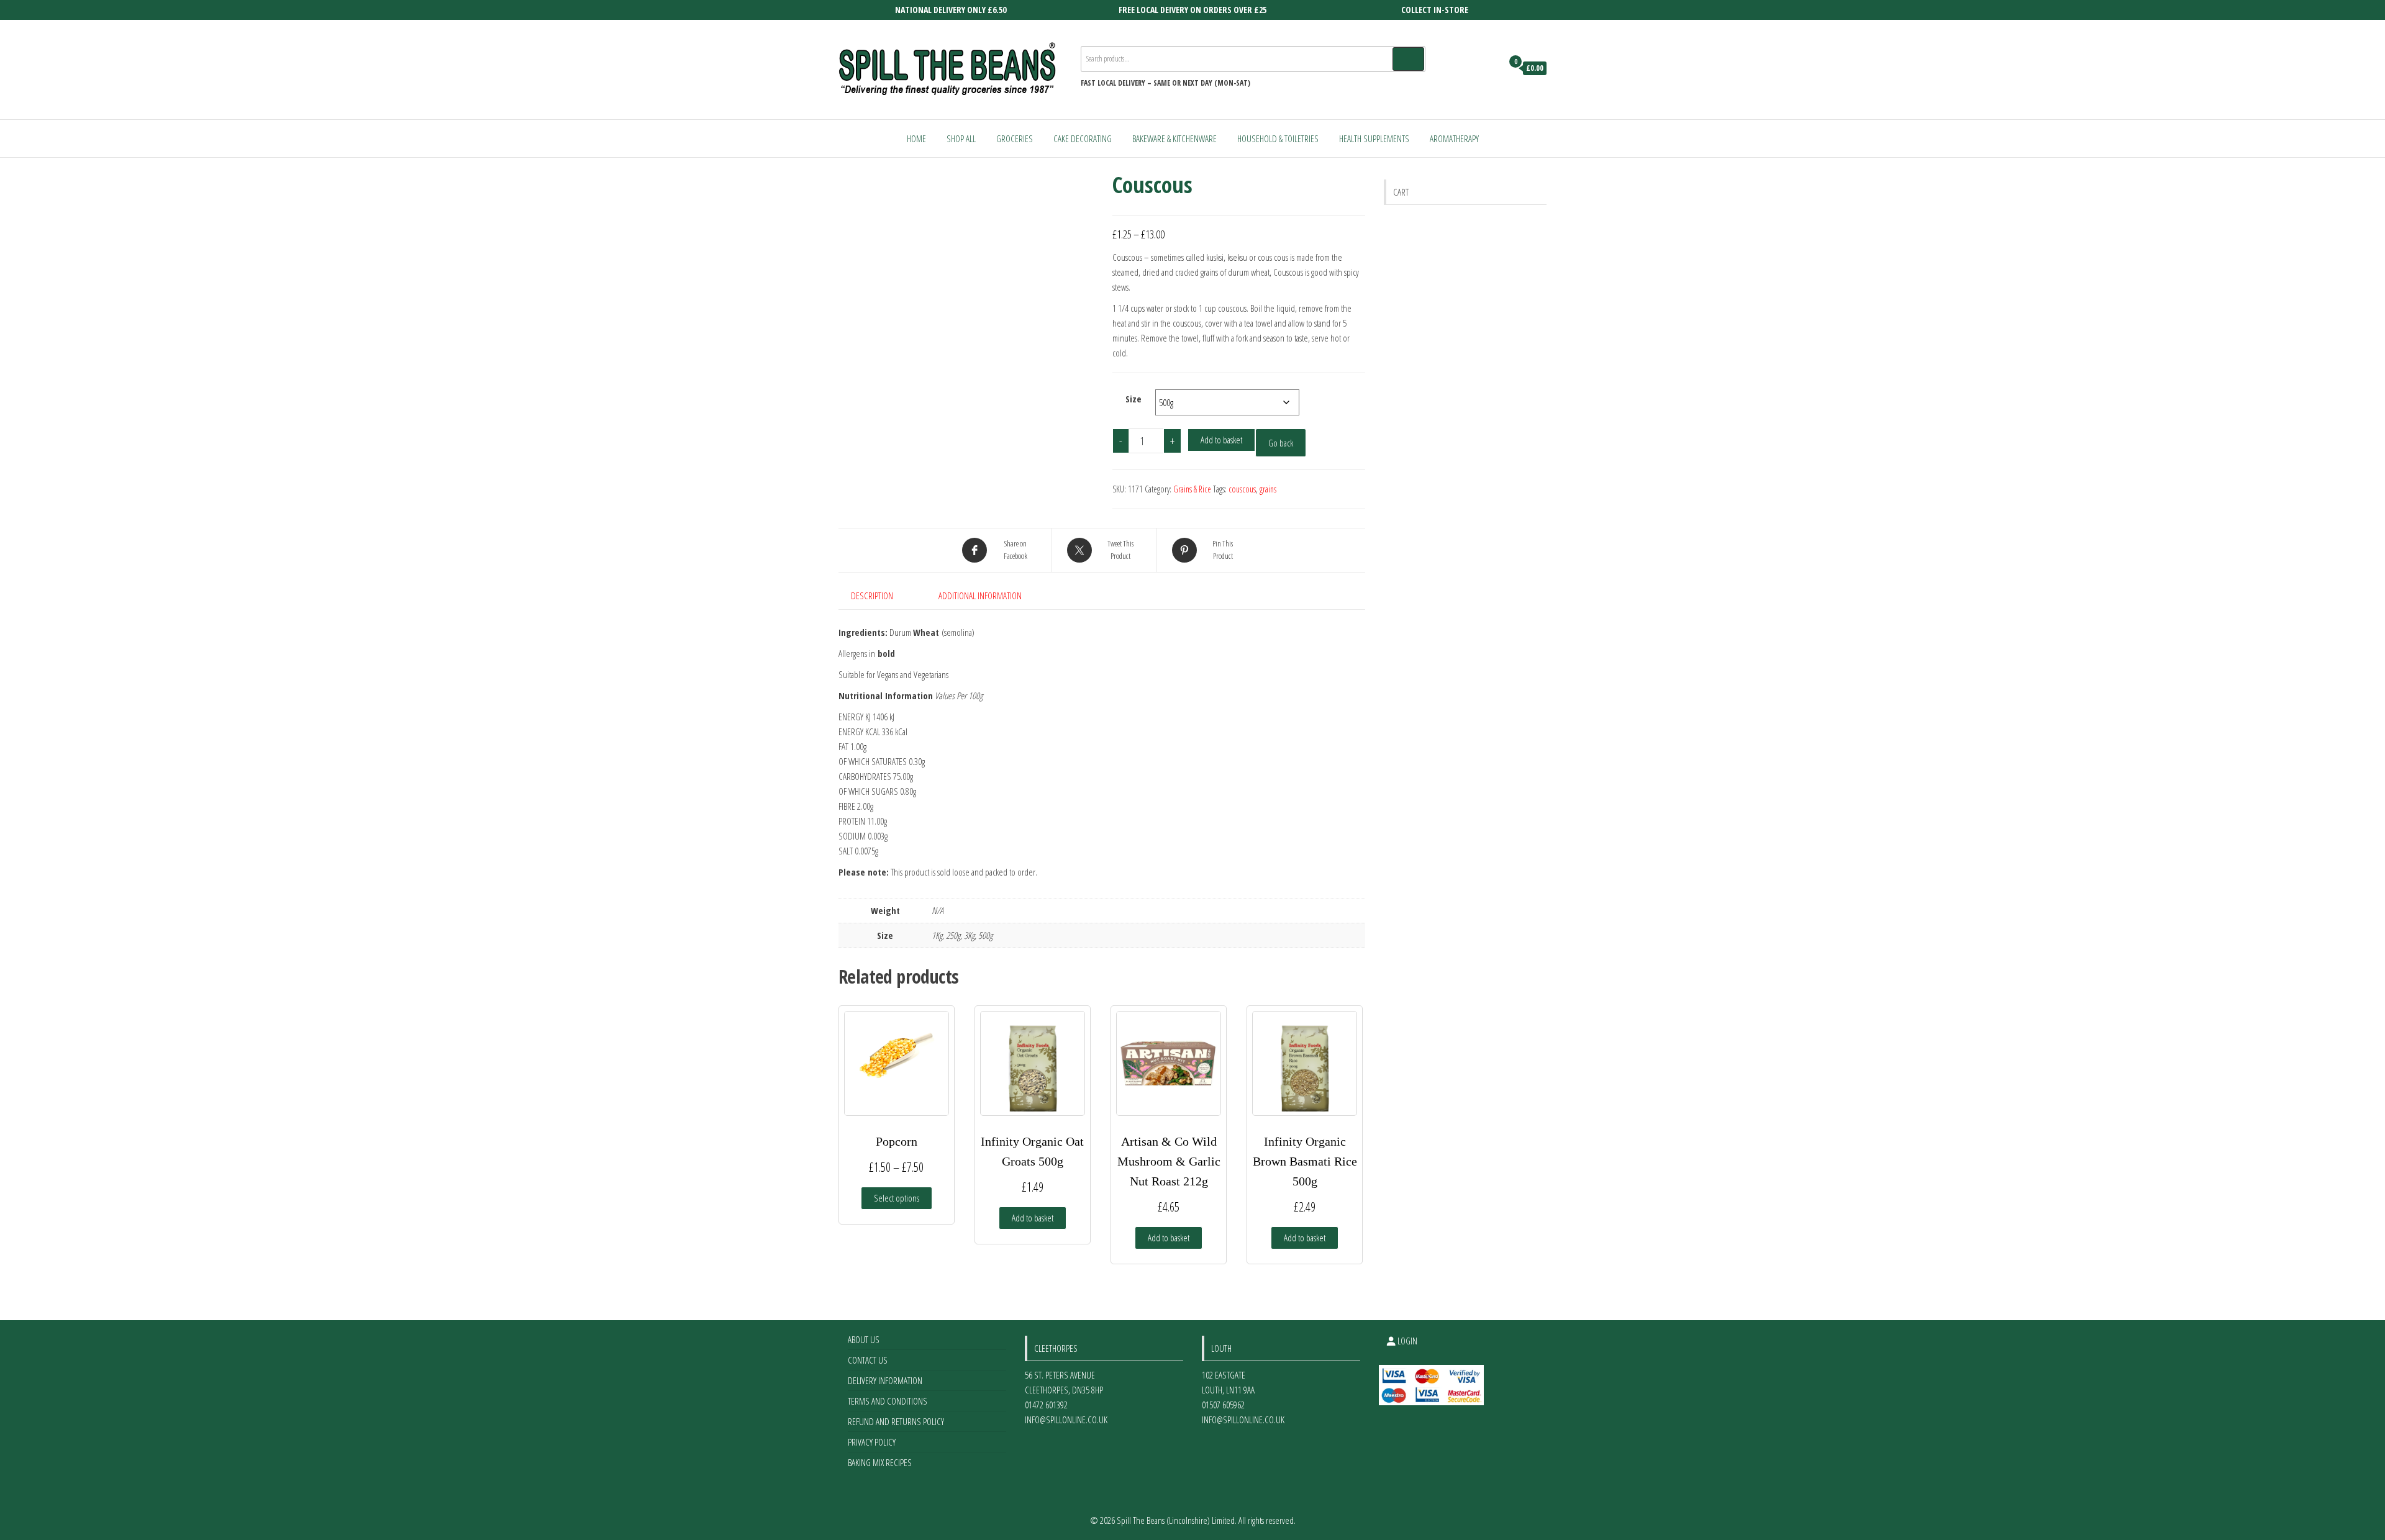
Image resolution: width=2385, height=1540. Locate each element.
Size (1133, 399)
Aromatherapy (1454, 138)
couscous (1242, 489)
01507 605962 (1223, 1405)
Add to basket (1221, 440)
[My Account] (1490, 68)
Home (916, 138)
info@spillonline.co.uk (1066, 1420)
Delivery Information (885, 1380)
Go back (1281, 443)
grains (1268, 489)
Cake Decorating (1083, 138)
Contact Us (868, 1360)
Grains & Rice (1192, 489)
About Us (864, 1339)
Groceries (1015, 138)
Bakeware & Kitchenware (1174, 138)
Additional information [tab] (980, 596)
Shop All (961, 138)
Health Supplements (1374, 138)
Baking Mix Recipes (880, 1462)
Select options (897, 1198)
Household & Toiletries (1278, 138)
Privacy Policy (872, 1442)
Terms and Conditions (888, 1401)
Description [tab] (872, 596)
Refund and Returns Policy (896, 1421)
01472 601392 (1046, 1405)
